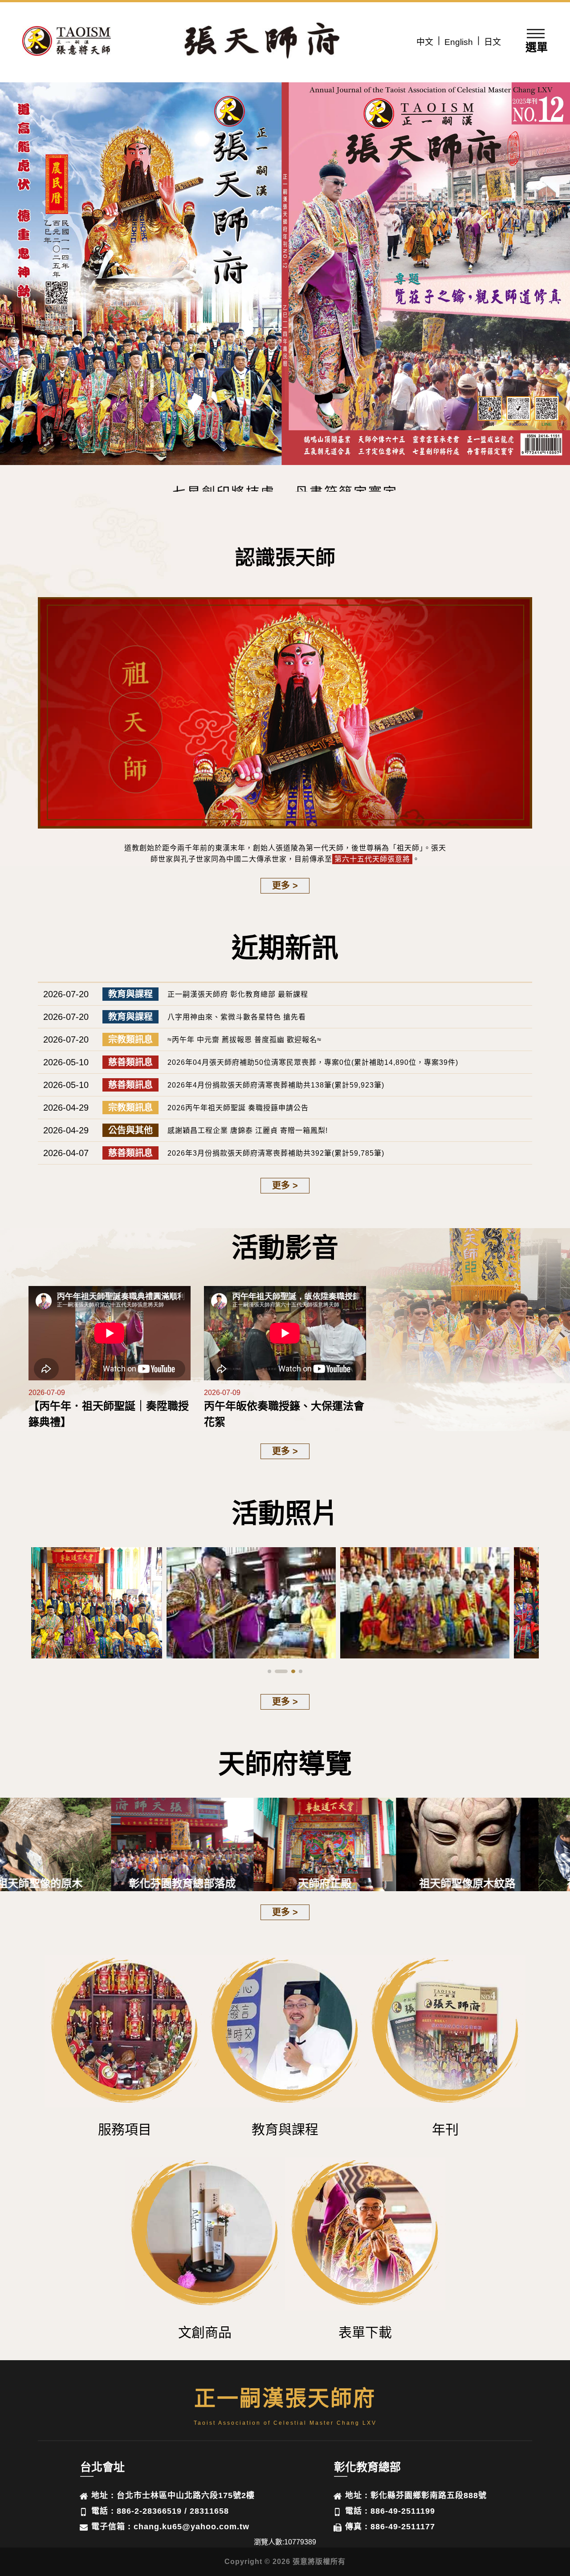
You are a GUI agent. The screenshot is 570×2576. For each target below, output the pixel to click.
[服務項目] (125, 2033)
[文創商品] (205, 2235)
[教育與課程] (285, 2033)
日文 (493, 42)
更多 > (285, 886)
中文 (425, 42)
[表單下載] (365, 2235)
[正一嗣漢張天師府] (67, 42)
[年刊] (445, 2033)
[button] (560, 272)
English (459, 42)
